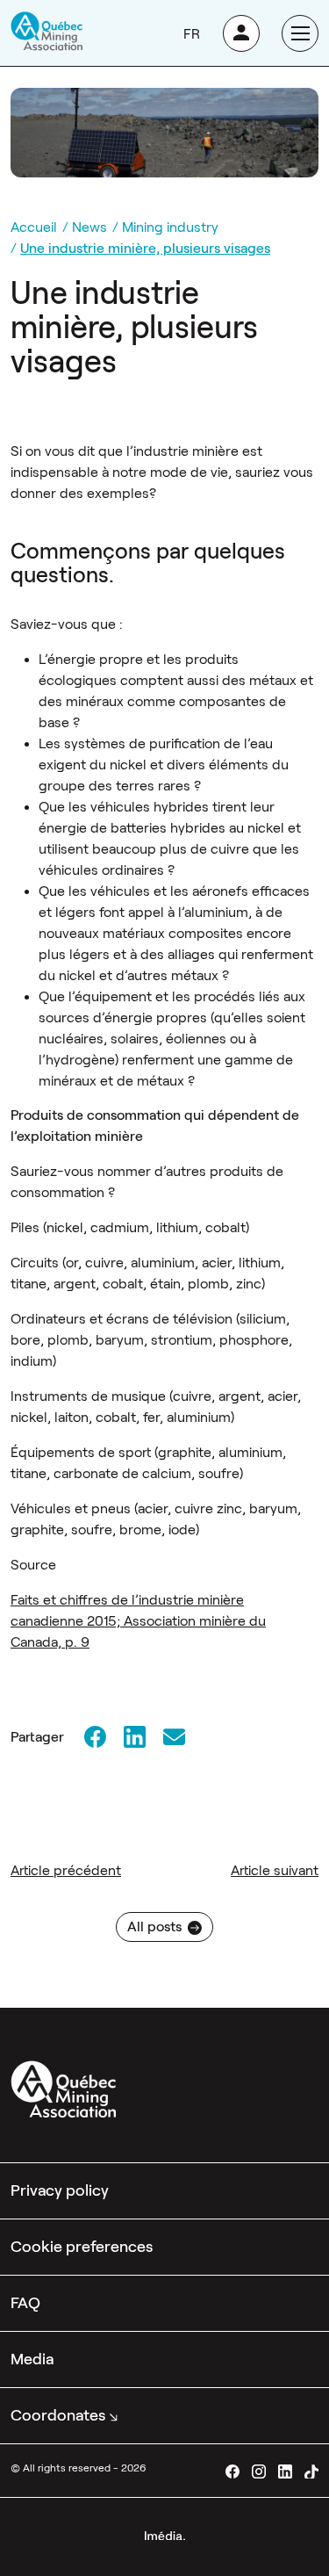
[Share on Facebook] (95, 1737)
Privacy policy (60, 2190)
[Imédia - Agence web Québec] (165, 2534)
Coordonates (58, 2415)
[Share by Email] (174, 1737)
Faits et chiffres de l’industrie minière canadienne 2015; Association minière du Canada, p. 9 (138, 1621)
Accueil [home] (34, 227)
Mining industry (170, 227)
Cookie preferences (82, 2247)
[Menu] (300, 33)
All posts (154, 1927)
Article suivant (275, 1870)
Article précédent (66, 1870)
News (89, 227)
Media (32, 2359)
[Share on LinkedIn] (134, 1737)
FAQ (25, 2303)
